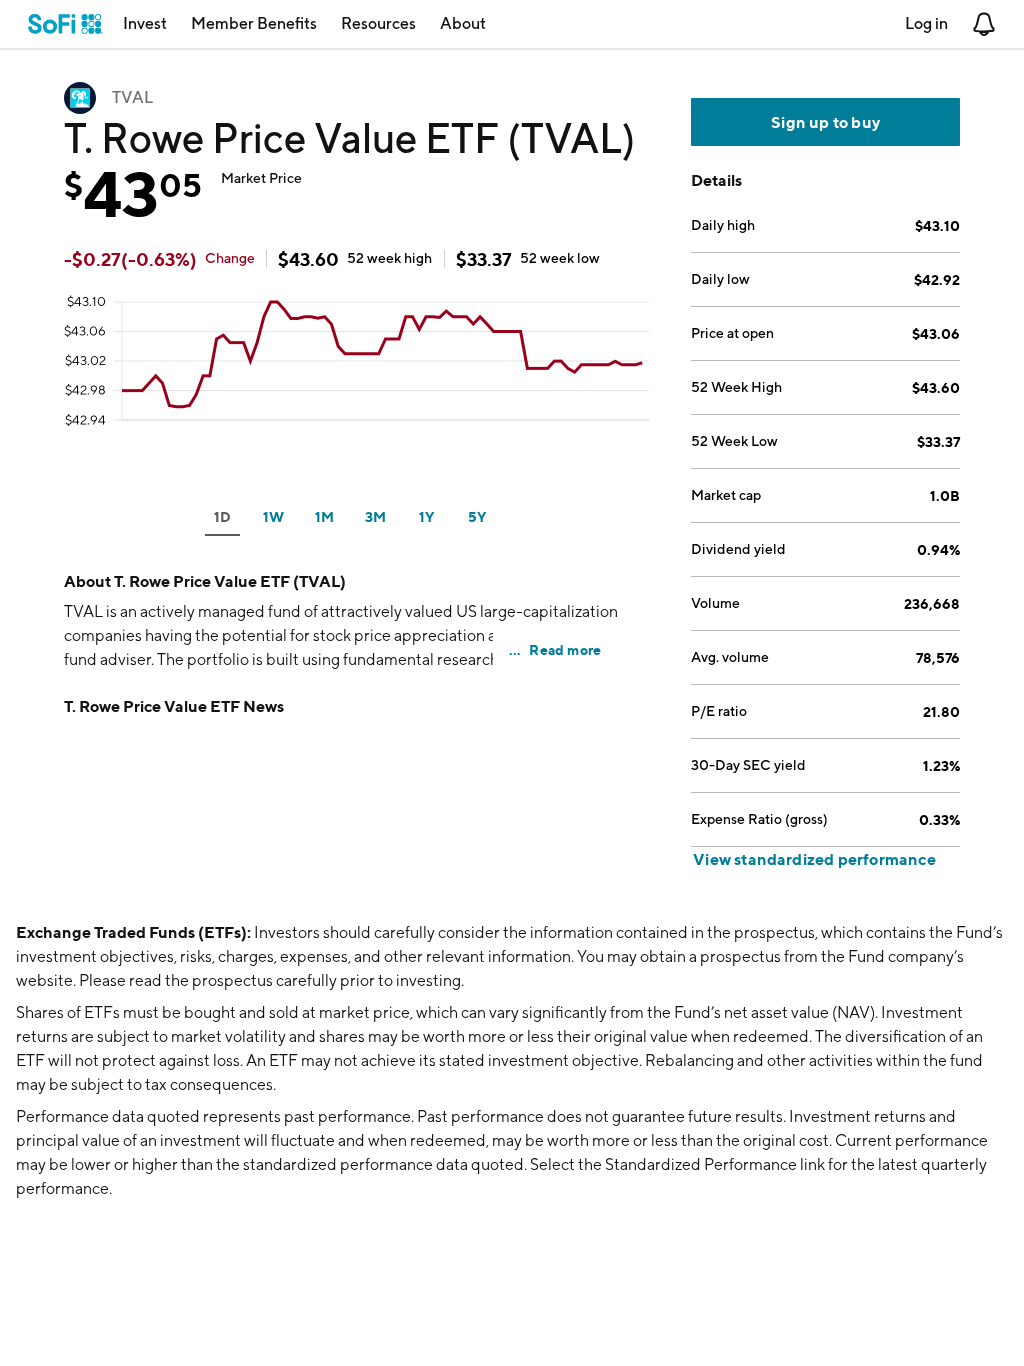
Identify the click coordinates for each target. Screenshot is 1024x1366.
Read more (565, 649)
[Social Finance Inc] (65, 24)
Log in (926, 23)
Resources (378, 23)
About (463, 23)
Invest (145, 23)
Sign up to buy (825, 122)
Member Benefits (254, 23)
